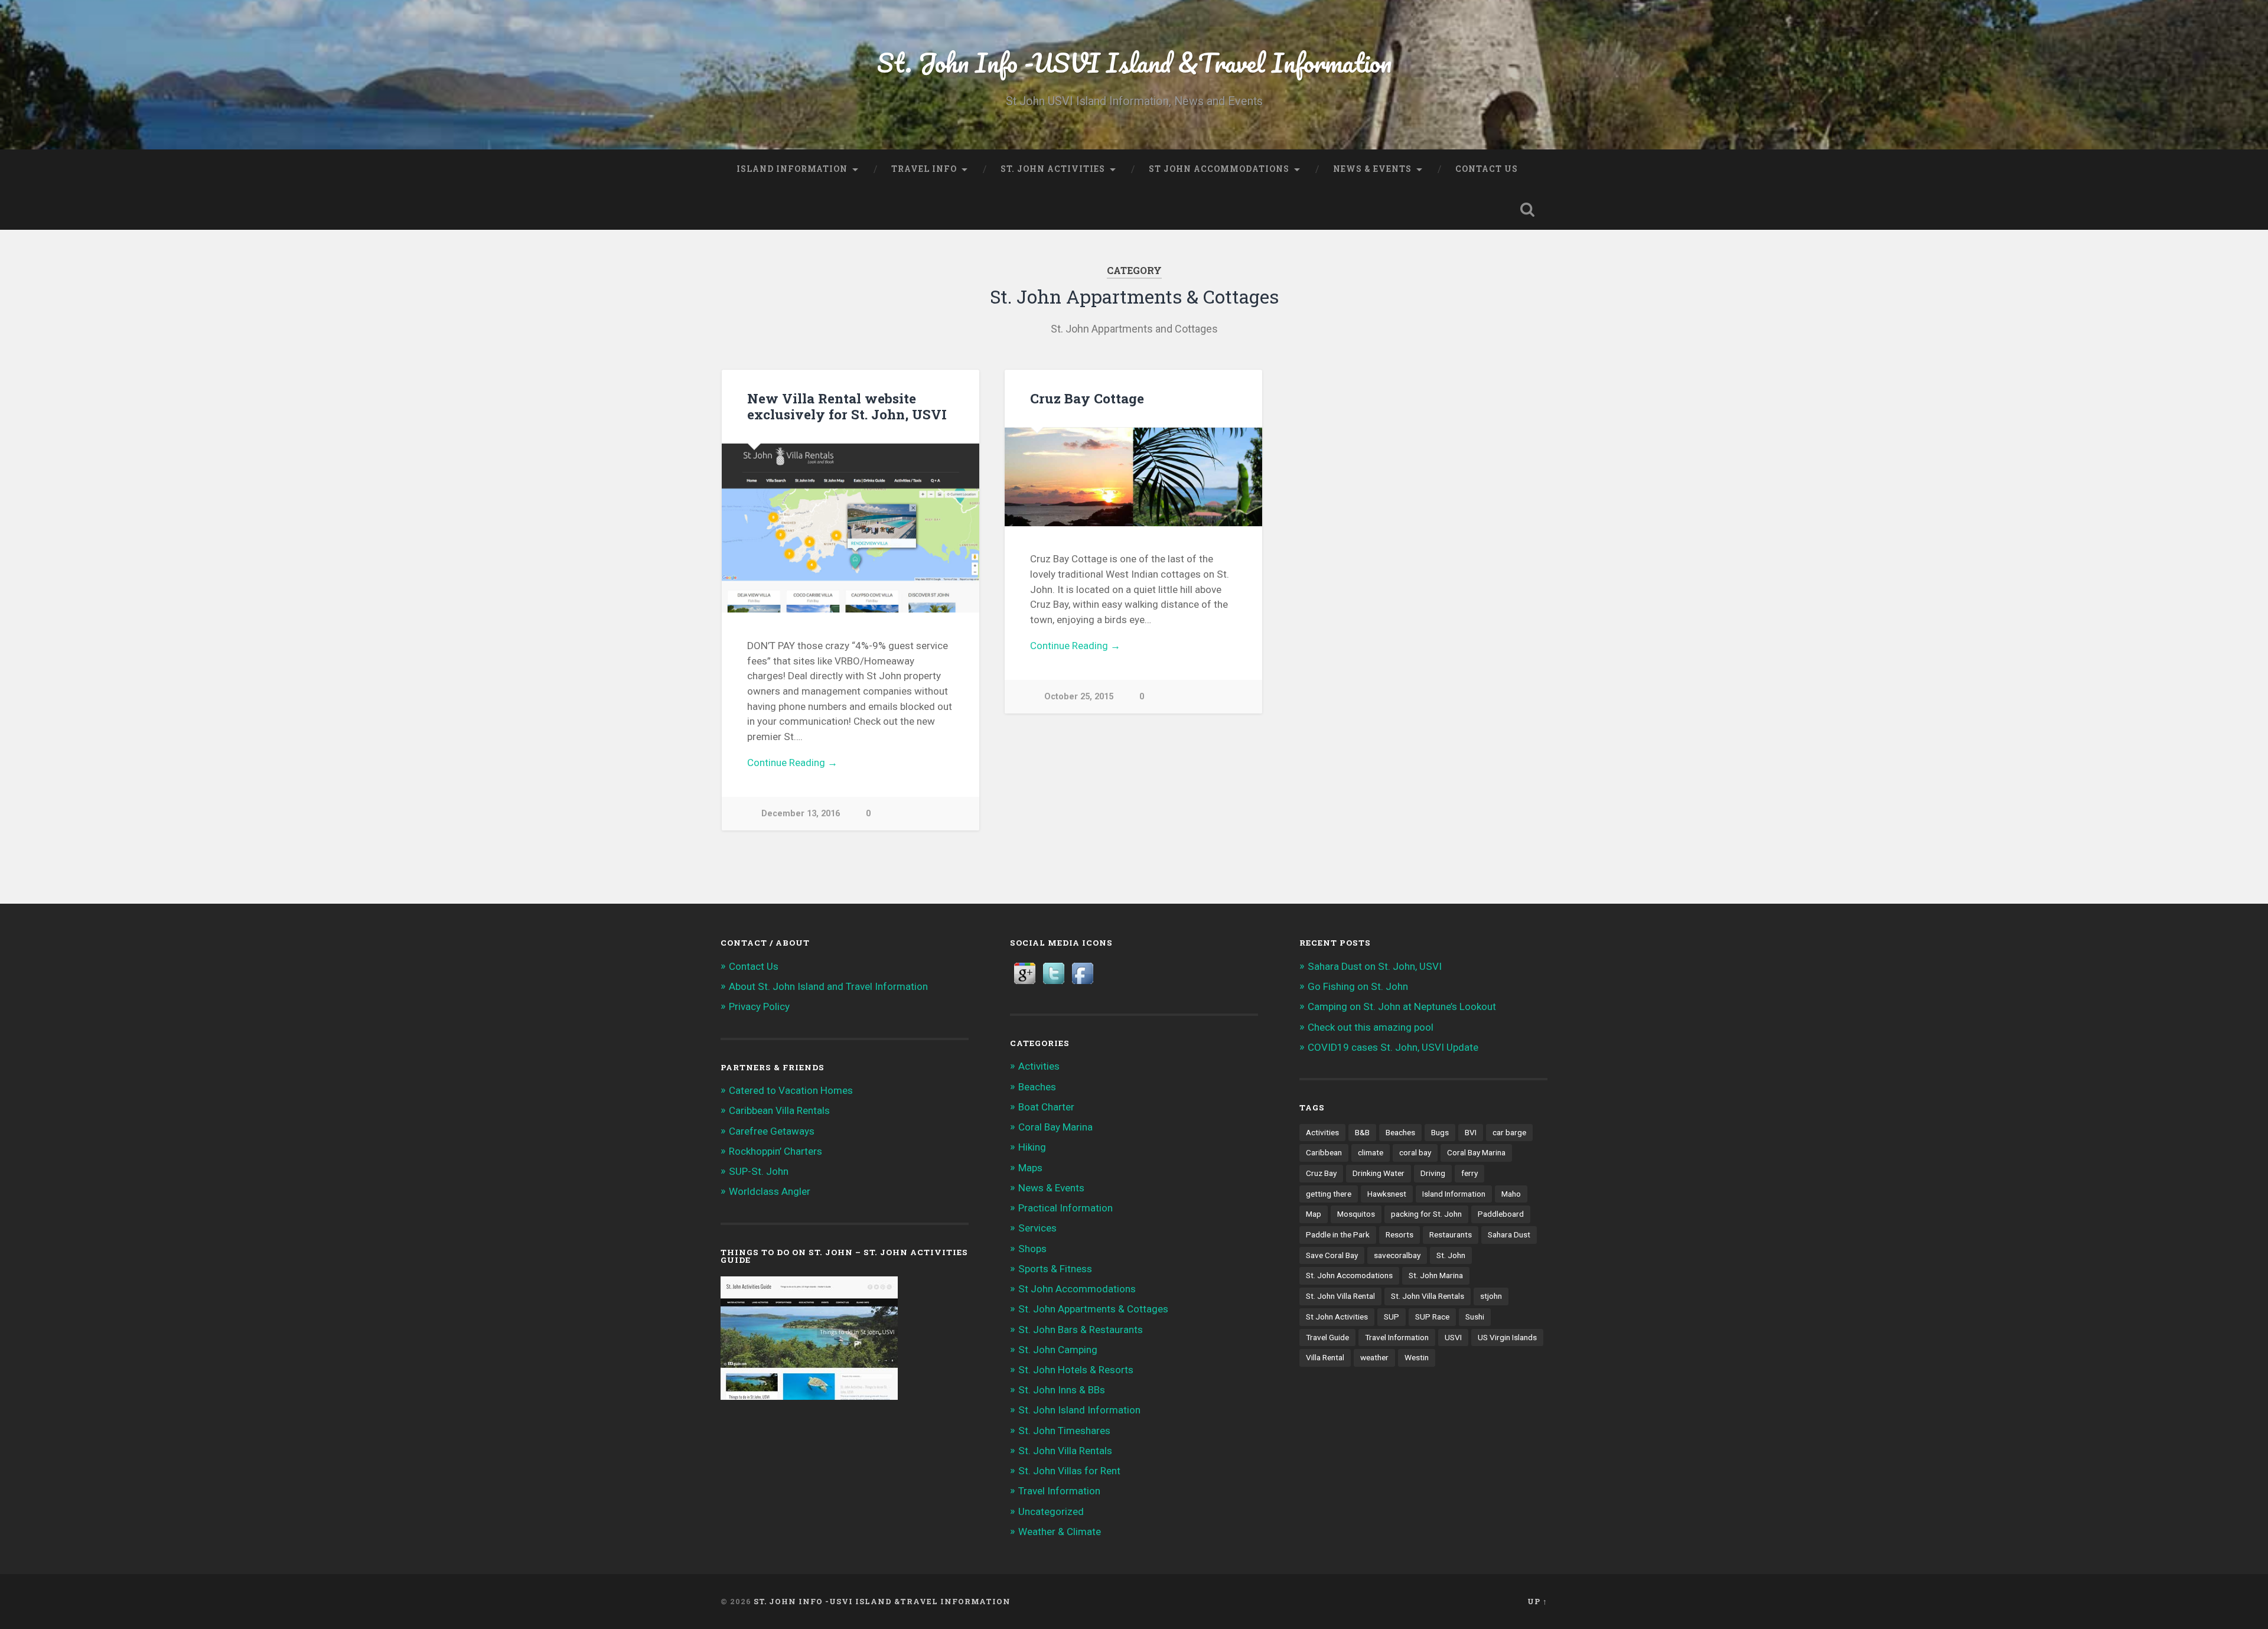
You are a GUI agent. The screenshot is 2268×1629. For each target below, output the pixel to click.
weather (1374, 1357)
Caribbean (1324, 1152)
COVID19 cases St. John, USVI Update (1393, 1047)
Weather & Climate (1060, 1532)
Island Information (792, 169)
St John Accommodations (1219, 169)
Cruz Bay (1321, 1173)
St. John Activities (1053, 169)
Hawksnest (1387, 1194)
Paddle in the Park (1338, 1234)
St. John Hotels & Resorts (1076, 1370)
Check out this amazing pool (1371, 1027)
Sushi (1475, 1317)
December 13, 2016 (801, 814)
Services (1037, 1228)
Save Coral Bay (1332, 1255)
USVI (1453, 1337)
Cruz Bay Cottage (1087, 398)
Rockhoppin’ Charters (775, 1151)
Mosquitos (1356, 1214)
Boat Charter (1046, 1107)
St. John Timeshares (1064, 1431)
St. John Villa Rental (1340, 1296)
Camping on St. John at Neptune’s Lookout (1402, 1006)
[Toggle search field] (1527, 210)
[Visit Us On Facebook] (1082, 984)
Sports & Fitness (1055, 1269)
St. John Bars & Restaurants (1081, 1330)
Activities (1039, 1066)
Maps (1030, 1168)
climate (1371, 1152)
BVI (1471, 1132)
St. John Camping (1058, 1350)
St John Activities (1337, 1317)
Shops (1032, 1249)
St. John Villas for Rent (1069, 1471)
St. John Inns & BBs (1062, 1390)
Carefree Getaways (772, 1131)
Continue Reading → (792, 763)
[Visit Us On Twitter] (1053, 984)
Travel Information (1059, 1491)
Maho (1511, 1194)
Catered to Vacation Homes (791, 1090)
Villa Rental (1325, 1357)
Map (1314, 1214)
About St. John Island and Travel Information (828, 986)
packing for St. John (1426, 1214)
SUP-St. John (759, 1171)
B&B (1362, 1132)
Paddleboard (1501, 1214)
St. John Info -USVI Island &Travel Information (1134, 62)
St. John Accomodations (1349, 1275)
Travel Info (924, 169)
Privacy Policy (759, 1006)
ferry (1469, 1173)
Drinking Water (1379, 1173)
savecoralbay (1397, 1255)
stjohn (1491, 1296)
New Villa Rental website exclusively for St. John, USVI (847, 406)
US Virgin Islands (1507, 1337)
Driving (1433, 1173)
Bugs (1440, 1132)
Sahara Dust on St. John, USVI (1375, 966)
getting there (1329, 1194)
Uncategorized (1051, 1511)
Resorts (1399, 1234)
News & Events (1372, 169)
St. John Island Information (1079, 1410)
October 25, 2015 (1079, 697)
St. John (1451, 1255)
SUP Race (1432, 1317)
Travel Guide (1327, 1337)
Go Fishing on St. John (1358, 986)
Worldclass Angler (770, 1191)
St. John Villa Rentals (1065, 1451)
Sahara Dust (1509, 1234)
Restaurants (1451, 1234)
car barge (1509, 1132)
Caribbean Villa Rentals (779, 1110)
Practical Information (1065, 1208)
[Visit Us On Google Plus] (1024, 984)
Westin (1417, 1357)
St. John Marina (1436, 1275)
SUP (1392, 1317)
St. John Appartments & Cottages (1093, 1309)
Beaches (1037, 1087)
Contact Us (1487, 169)
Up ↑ (1537, 1601)
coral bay (1415, 1152)
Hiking (1032, 1147)
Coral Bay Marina (1055, 1127)
